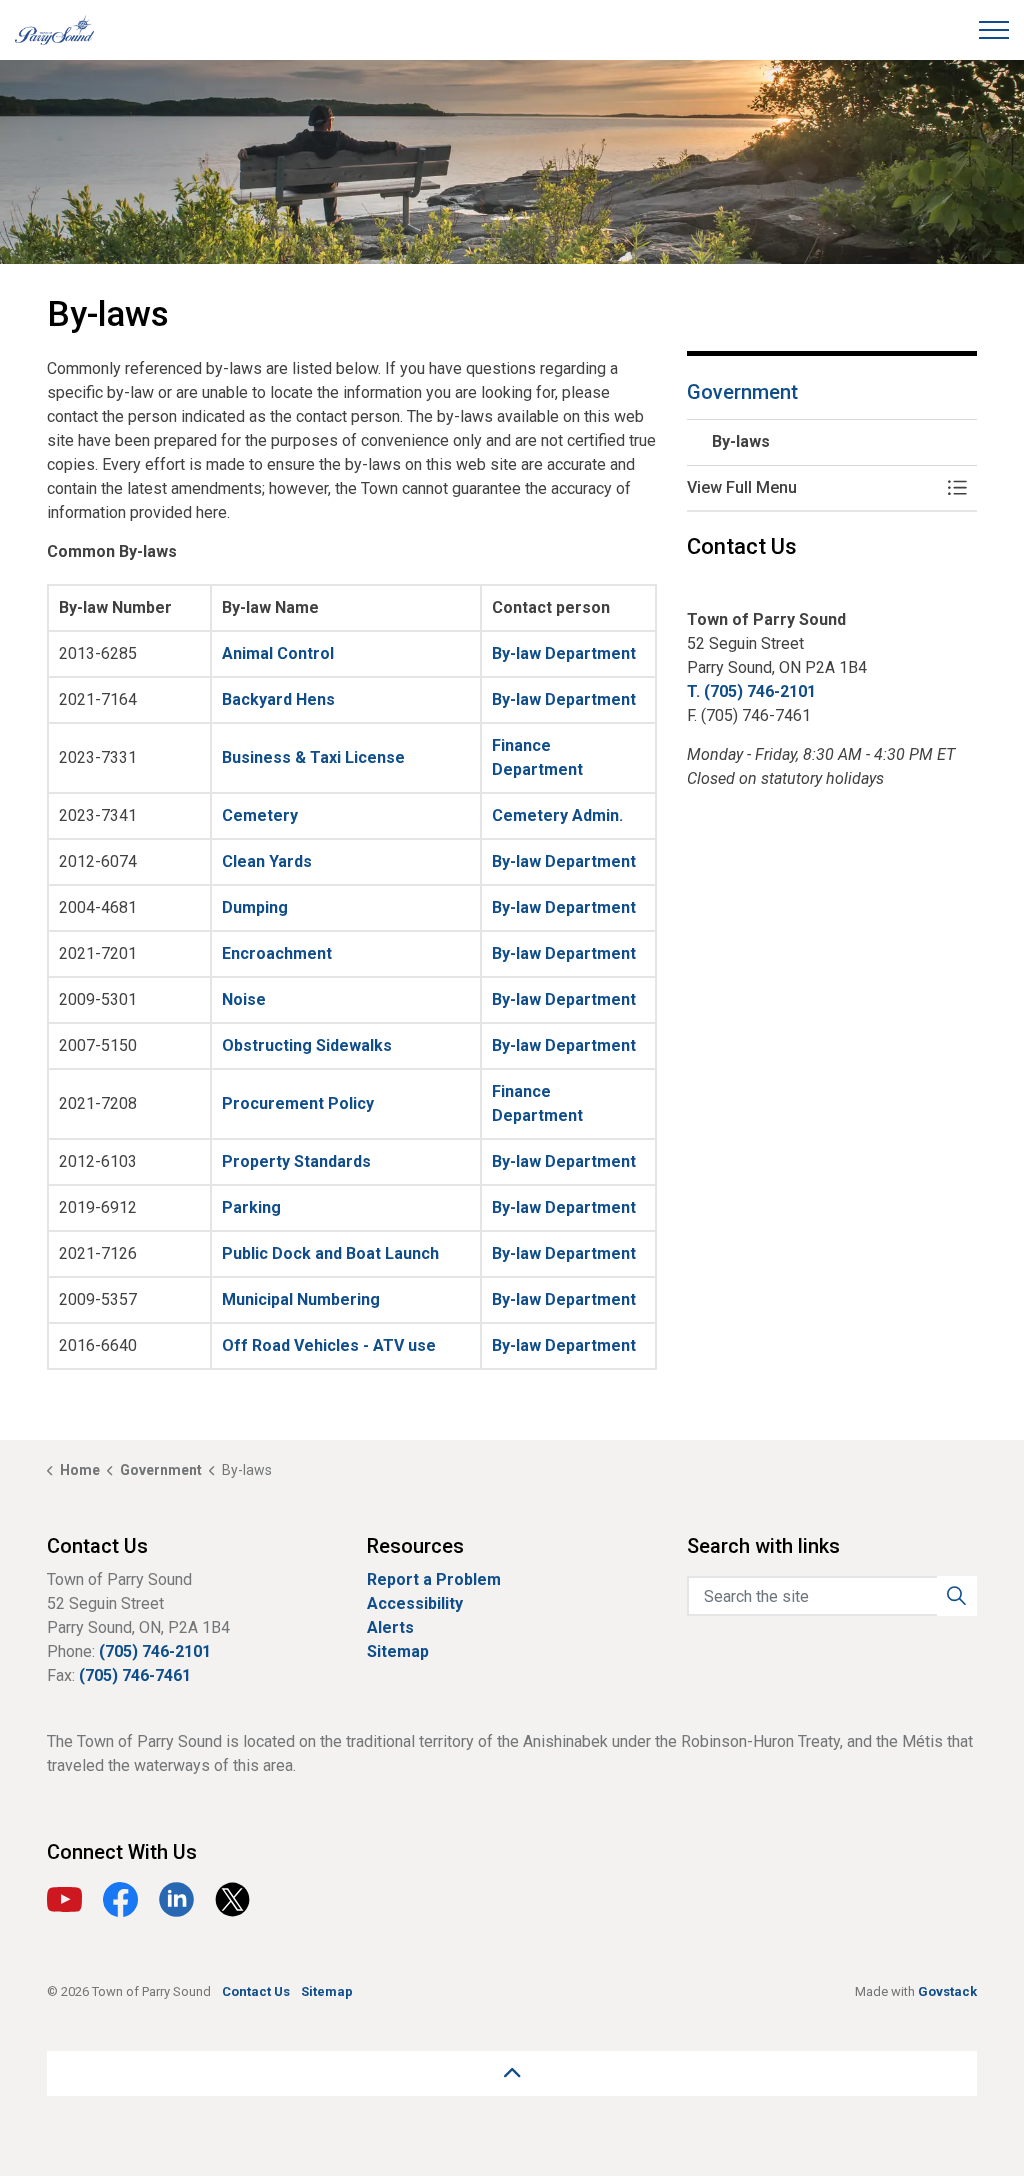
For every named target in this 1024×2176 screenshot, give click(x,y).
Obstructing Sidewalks (307, 1045)
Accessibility (415, 1603)
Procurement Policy (298, 1103)
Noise (244, 999)
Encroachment (277, 953)
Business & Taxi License (313, 757)
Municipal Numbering (301, 1299)
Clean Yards (267, 861)
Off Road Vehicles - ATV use (329, 1345)
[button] (812, 488)
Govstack (947, 1991)
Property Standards (296, 1161)
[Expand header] (994, 30)
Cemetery (260, 815)
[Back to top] (512, 2073)
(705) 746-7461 (135, 1675)
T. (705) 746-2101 (751, 691)
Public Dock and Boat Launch (330, 1253)
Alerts (390, 1627)
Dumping (255, 907)
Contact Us (256, 1991)
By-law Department (564, 653)
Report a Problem (434, 1579)
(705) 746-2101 (155, 1651)
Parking (251, 1207)
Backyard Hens (278, 699)
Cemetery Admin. (557, 815)
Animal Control (278, 653)
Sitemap (398, 1651)
